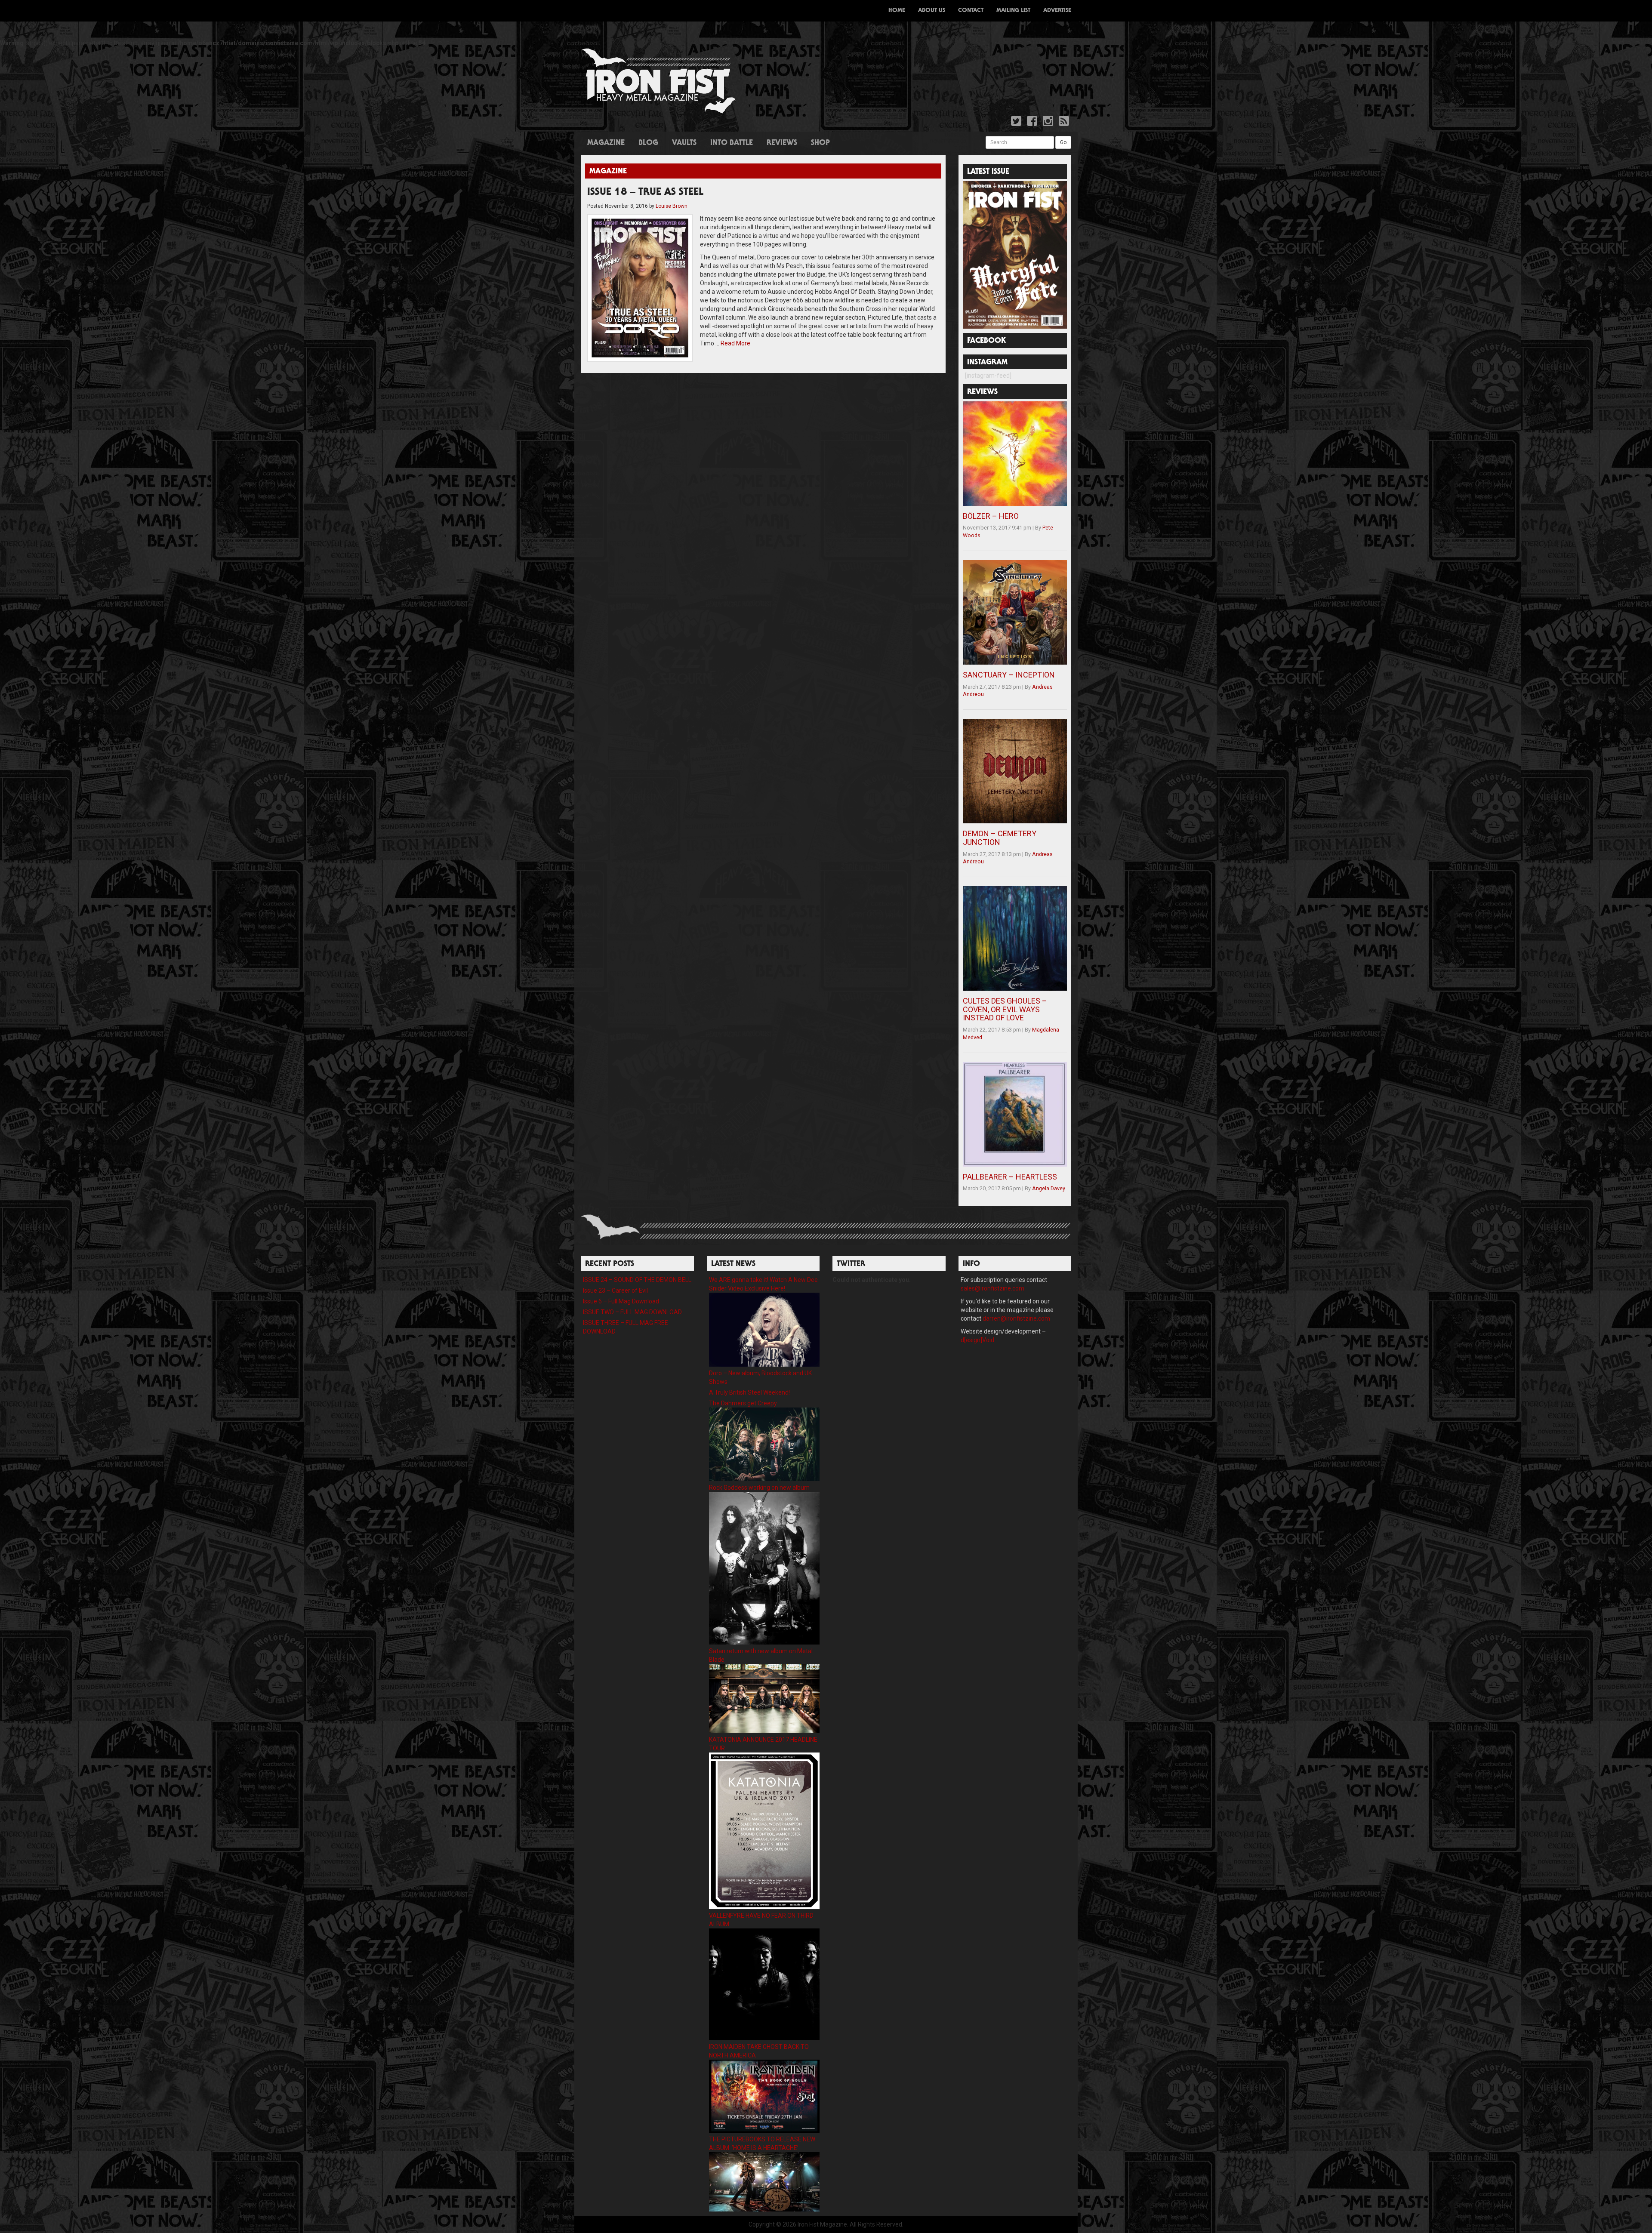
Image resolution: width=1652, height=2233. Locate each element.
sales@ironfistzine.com (992, 1288)
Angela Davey (1049, 1188)
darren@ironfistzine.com (1016, 1318)
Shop (820, 143)
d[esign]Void (977, 1340)
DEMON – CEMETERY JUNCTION (1000, 838)
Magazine (606, 143)
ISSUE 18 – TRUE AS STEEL (645, 193)
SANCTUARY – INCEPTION (1009, 675)
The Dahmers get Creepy (743, 1403)
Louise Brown (672, 206)
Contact (971, 11)
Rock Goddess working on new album (759, 1488)
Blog (648, 143)
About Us (932, 11)
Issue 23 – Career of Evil (615, 1291)
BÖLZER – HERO (991, 516)
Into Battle (732, 143)
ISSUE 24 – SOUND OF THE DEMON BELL (637, 1280)
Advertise (1057, 11)
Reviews (782, 143)
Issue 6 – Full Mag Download (621, 1301)
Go (1063, 142)
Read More (735, 343)
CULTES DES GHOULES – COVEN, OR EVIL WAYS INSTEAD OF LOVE (1005, 1009)
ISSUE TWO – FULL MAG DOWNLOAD (632, 1312)
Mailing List (1013, 11)
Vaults (684, 143)
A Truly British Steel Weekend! (749, 1392)
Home (897, 11)
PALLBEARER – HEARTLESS (1010, 1177)
